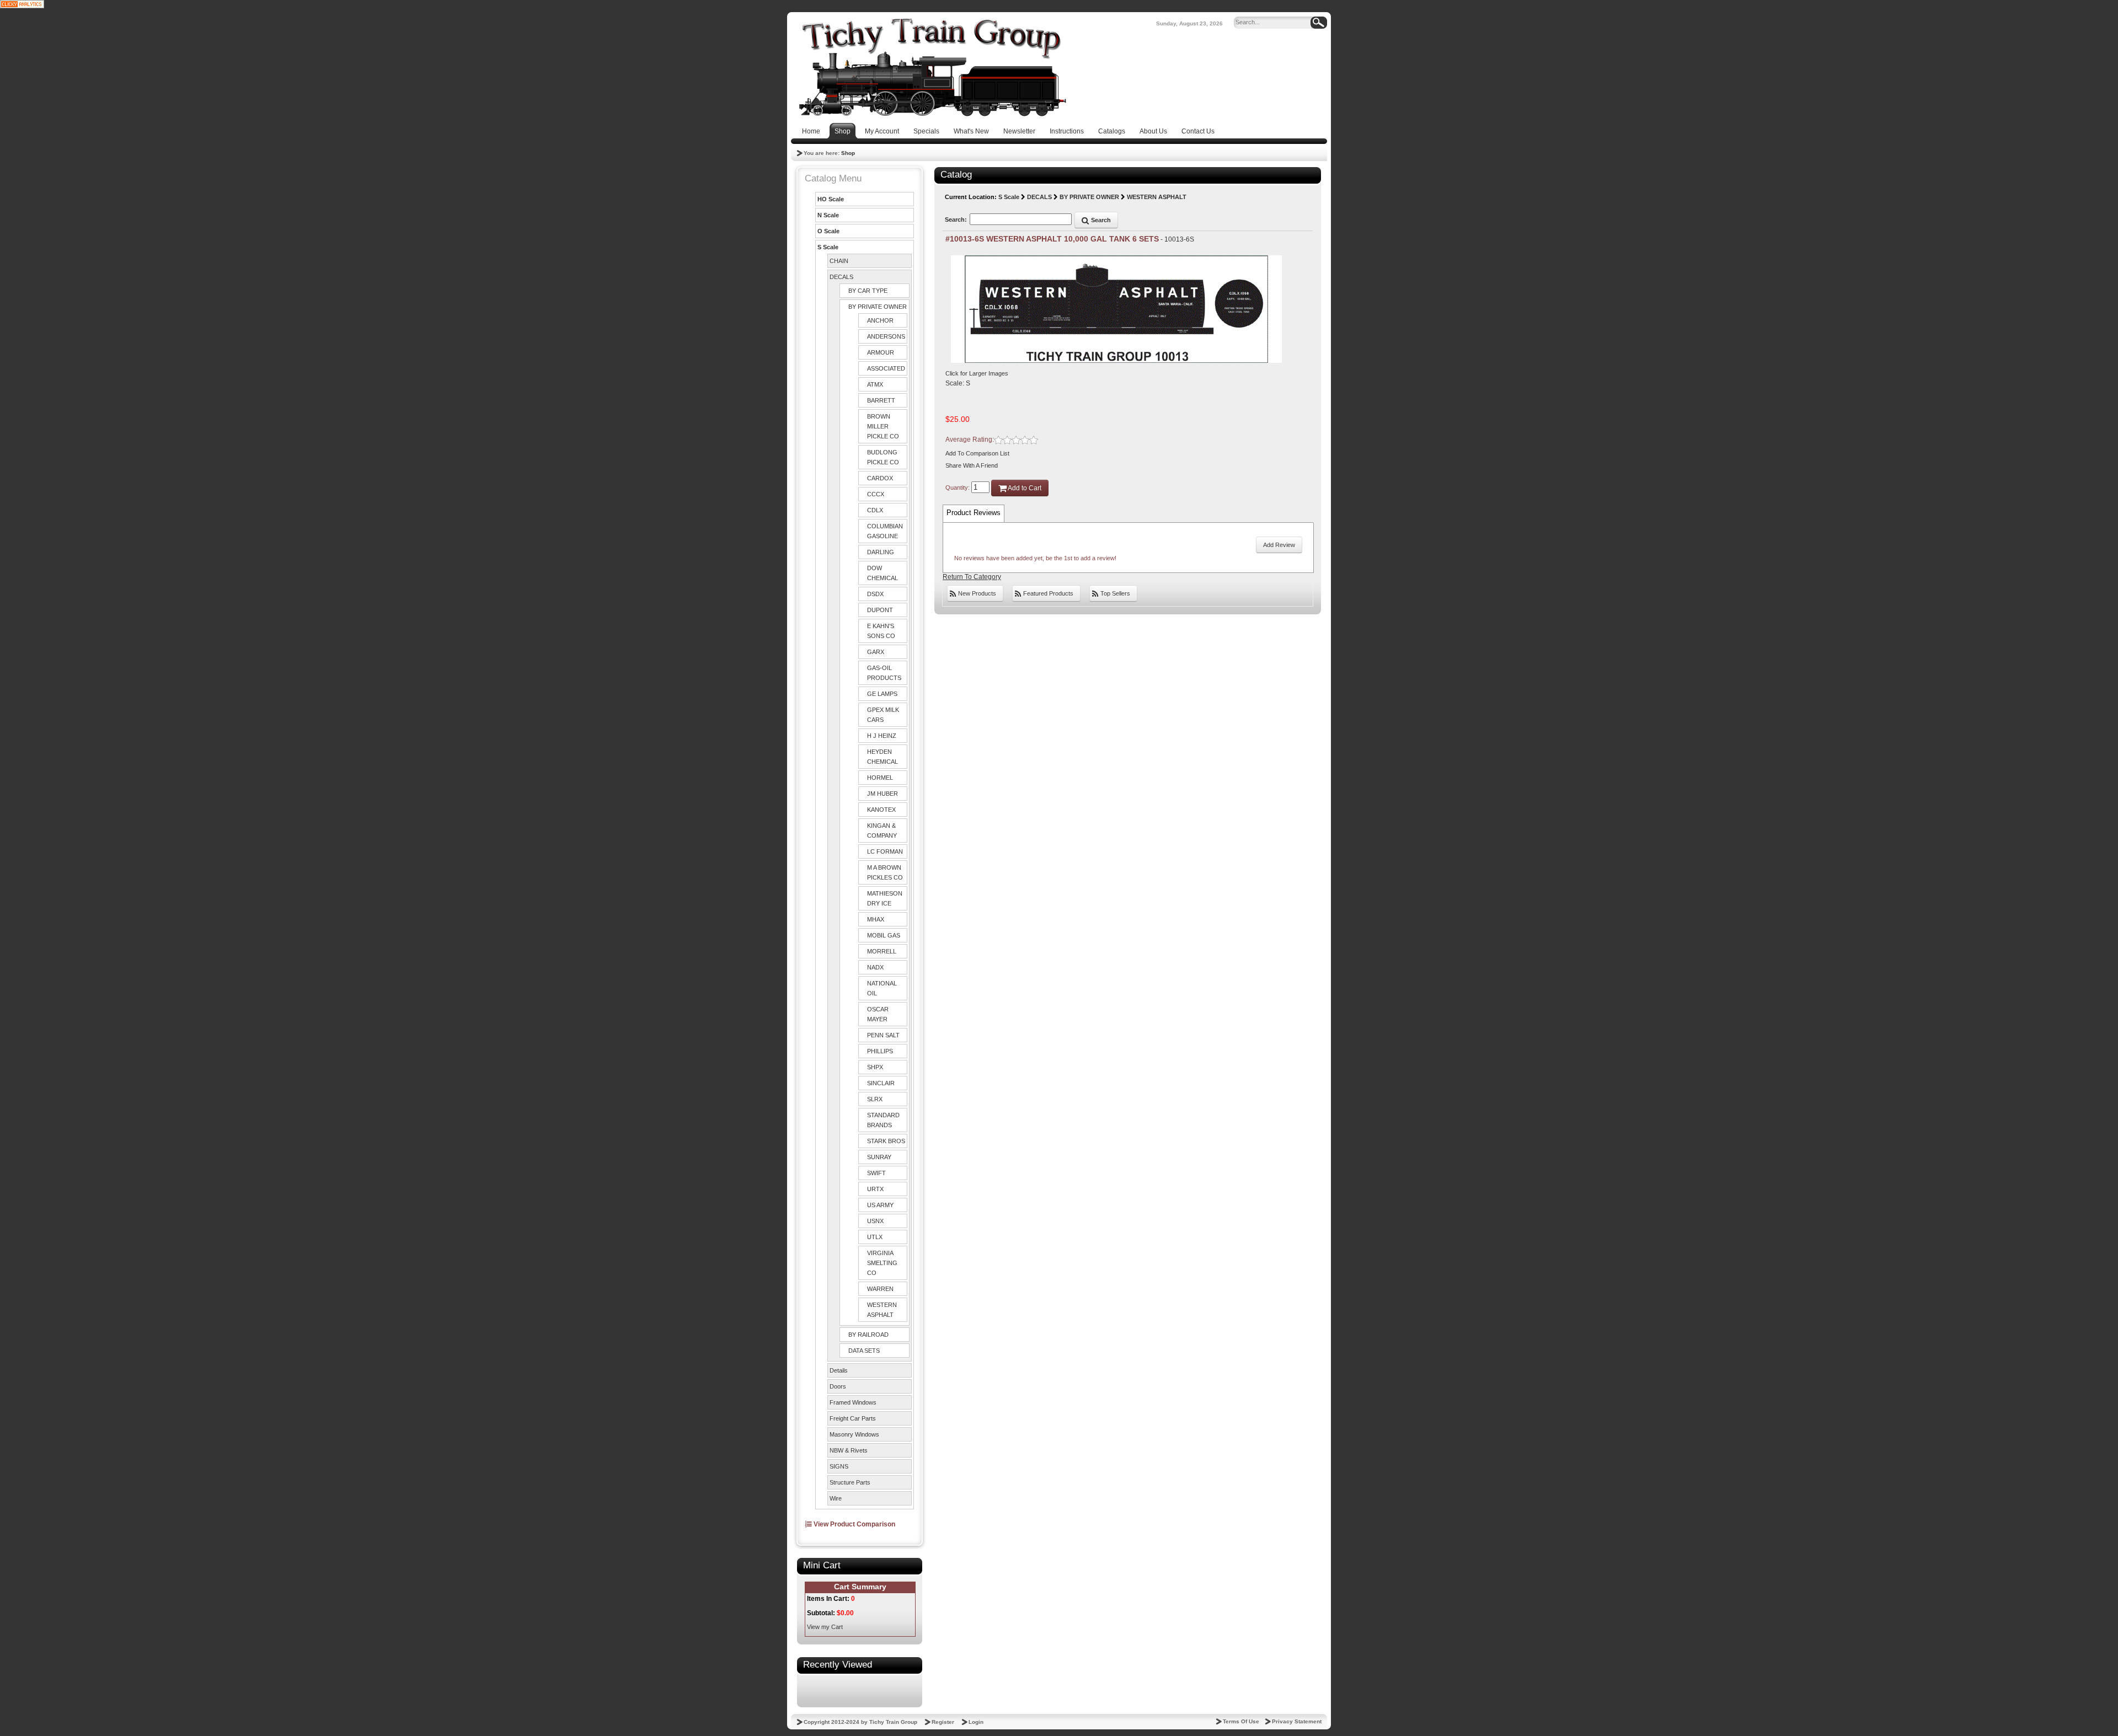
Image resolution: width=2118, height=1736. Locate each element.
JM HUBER (882, 794)
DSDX (875, 594)
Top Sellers (1114, 593)
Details (839, 1370)
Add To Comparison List (977, 453)
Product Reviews (974, 513)
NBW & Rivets (849, 1450)
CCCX (876, 494)
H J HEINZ (882, 736)
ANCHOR (880, 320)
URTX (875, 1189)
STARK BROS (886, 1141)
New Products (976, 593)
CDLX (875, 510)
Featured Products (1047, 593)
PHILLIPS (880, 1051)
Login (976, 1722)
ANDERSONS (886, 336)
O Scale (828, 231)
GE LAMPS (882, 694)
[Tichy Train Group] (932, 67)
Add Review (1279, 545)
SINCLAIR (881, 1083)
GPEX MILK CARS (883, 715)
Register (943, 1722)
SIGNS (839, 1466)
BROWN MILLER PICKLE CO (883, 426)
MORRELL (882, 951)
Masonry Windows (854, 1434)
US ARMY (880, 1205)
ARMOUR (881, 352)
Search (1100, 220)
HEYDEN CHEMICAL (882, 757)
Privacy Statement (1297, 1721)
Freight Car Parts (853, 1418)
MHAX (876, 919)
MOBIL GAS (884, 935)
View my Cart (825, 1627)
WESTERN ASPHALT (882, 1310)
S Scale (828, 247)
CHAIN (839, 261)
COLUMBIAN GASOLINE (885, 531)
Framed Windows (853, 1402)
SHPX (875, 1067)
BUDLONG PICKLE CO (883, 457)
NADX (875, 967)
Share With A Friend (972, 465)
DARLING (881, 552)
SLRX (875, 1099)
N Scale (828, 215)
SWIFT (876, 1173)
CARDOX (880, 478)
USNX (875, 1221)
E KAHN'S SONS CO (881, 631)
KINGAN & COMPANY (882, 831)
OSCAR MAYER (878, 1014)
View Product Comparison (854, 1524)
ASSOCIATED (886, 368)
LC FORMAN (885, 851)
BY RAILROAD (868, 1335)
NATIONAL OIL (882, 988)
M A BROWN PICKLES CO (885, 872)
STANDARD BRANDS (883, 1120)
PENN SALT (883, 1035)
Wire (836, 1498)
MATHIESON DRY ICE (885, 898)
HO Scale (831, 199)
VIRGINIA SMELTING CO (882, 1263)
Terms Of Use (1241, 1721)
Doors (838, 1386)
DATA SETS (864, 1351)
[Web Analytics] (22, 4)
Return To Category (972, 577)
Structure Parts (850, 1482)
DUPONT (880, 610)
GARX (876, 652)
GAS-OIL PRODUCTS (884, 673)
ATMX (875, 384)
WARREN (880, 1289)
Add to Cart (1024, 488)
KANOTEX (881, 810)
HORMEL (880, 778)
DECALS (841, 277)
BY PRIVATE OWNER (878, 307)
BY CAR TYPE (868, 291)
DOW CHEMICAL (882, 573)
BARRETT (881, 400)
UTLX (875, 1237)
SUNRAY (879, 1157)
